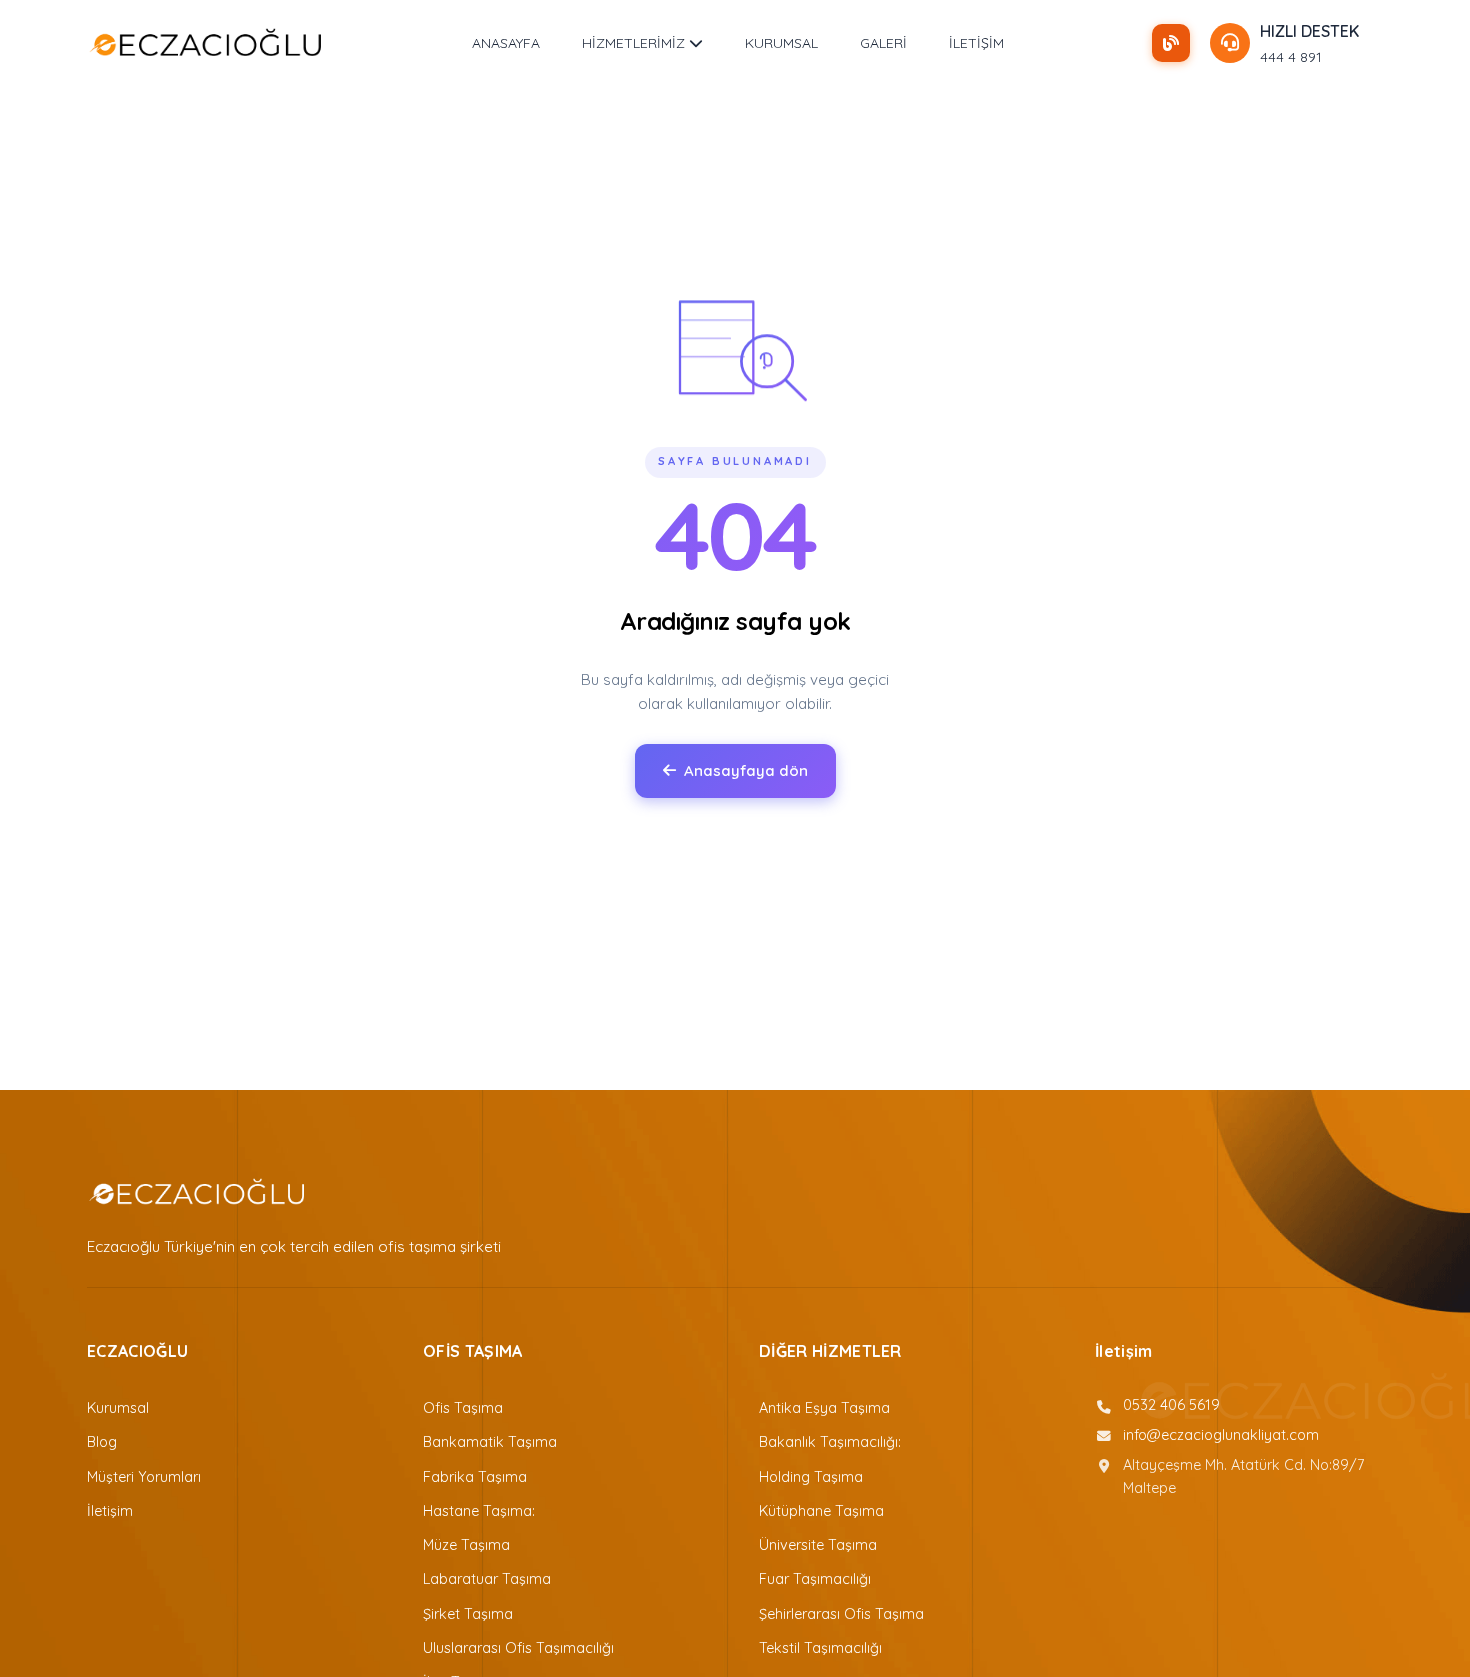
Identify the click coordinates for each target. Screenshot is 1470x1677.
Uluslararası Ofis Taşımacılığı (518, 1648)
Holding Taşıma (811, 1477)
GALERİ (883, 43)
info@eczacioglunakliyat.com (1221, 1435)
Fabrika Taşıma (475, 1477)
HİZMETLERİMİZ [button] (635, 43)
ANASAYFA (506, 43)
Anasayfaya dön (746, 770)
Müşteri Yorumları (144, 1477)
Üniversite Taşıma (818, 1545)
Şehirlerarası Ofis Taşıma (841, 1614)
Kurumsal (118, 1408)
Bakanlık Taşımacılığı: (830, 1442)
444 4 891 (1291, 57)
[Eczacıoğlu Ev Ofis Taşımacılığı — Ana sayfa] (197, 1192)
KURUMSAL (781, 43)
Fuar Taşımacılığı (815, 1579)
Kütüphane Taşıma (821, 1511)
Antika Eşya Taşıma (824, 1408)
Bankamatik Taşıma (490, 1442)
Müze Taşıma (466, 1545)
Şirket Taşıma (468, 1614)
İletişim (110, 1511)
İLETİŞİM (976, 43)
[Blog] (1171, 43)
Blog (102, 1442)
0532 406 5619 (1171, 1405)
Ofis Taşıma (463, 1408)
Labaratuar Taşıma (487, 1579)
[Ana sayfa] (205, 43)
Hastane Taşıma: (479, 1511)
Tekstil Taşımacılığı (820, 1648)
